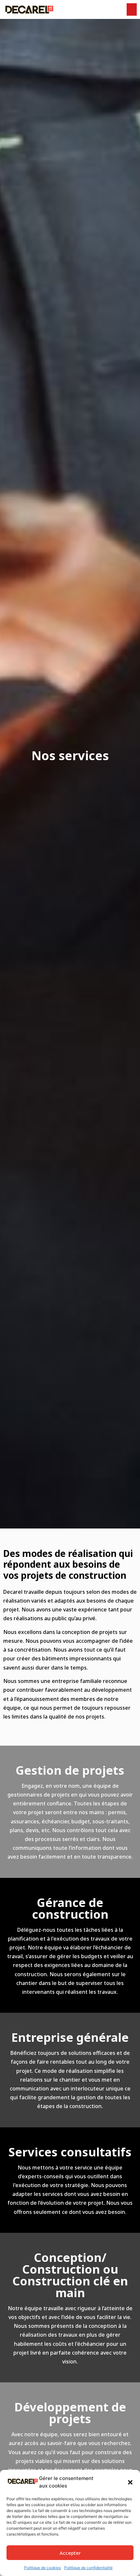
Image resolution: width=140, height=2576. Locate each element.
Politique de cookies (42, 2568)
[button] (130, 2482)
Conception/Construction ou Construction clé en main (70, 2275)
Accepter (70, 2553)
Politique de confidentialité (88, 2568)
